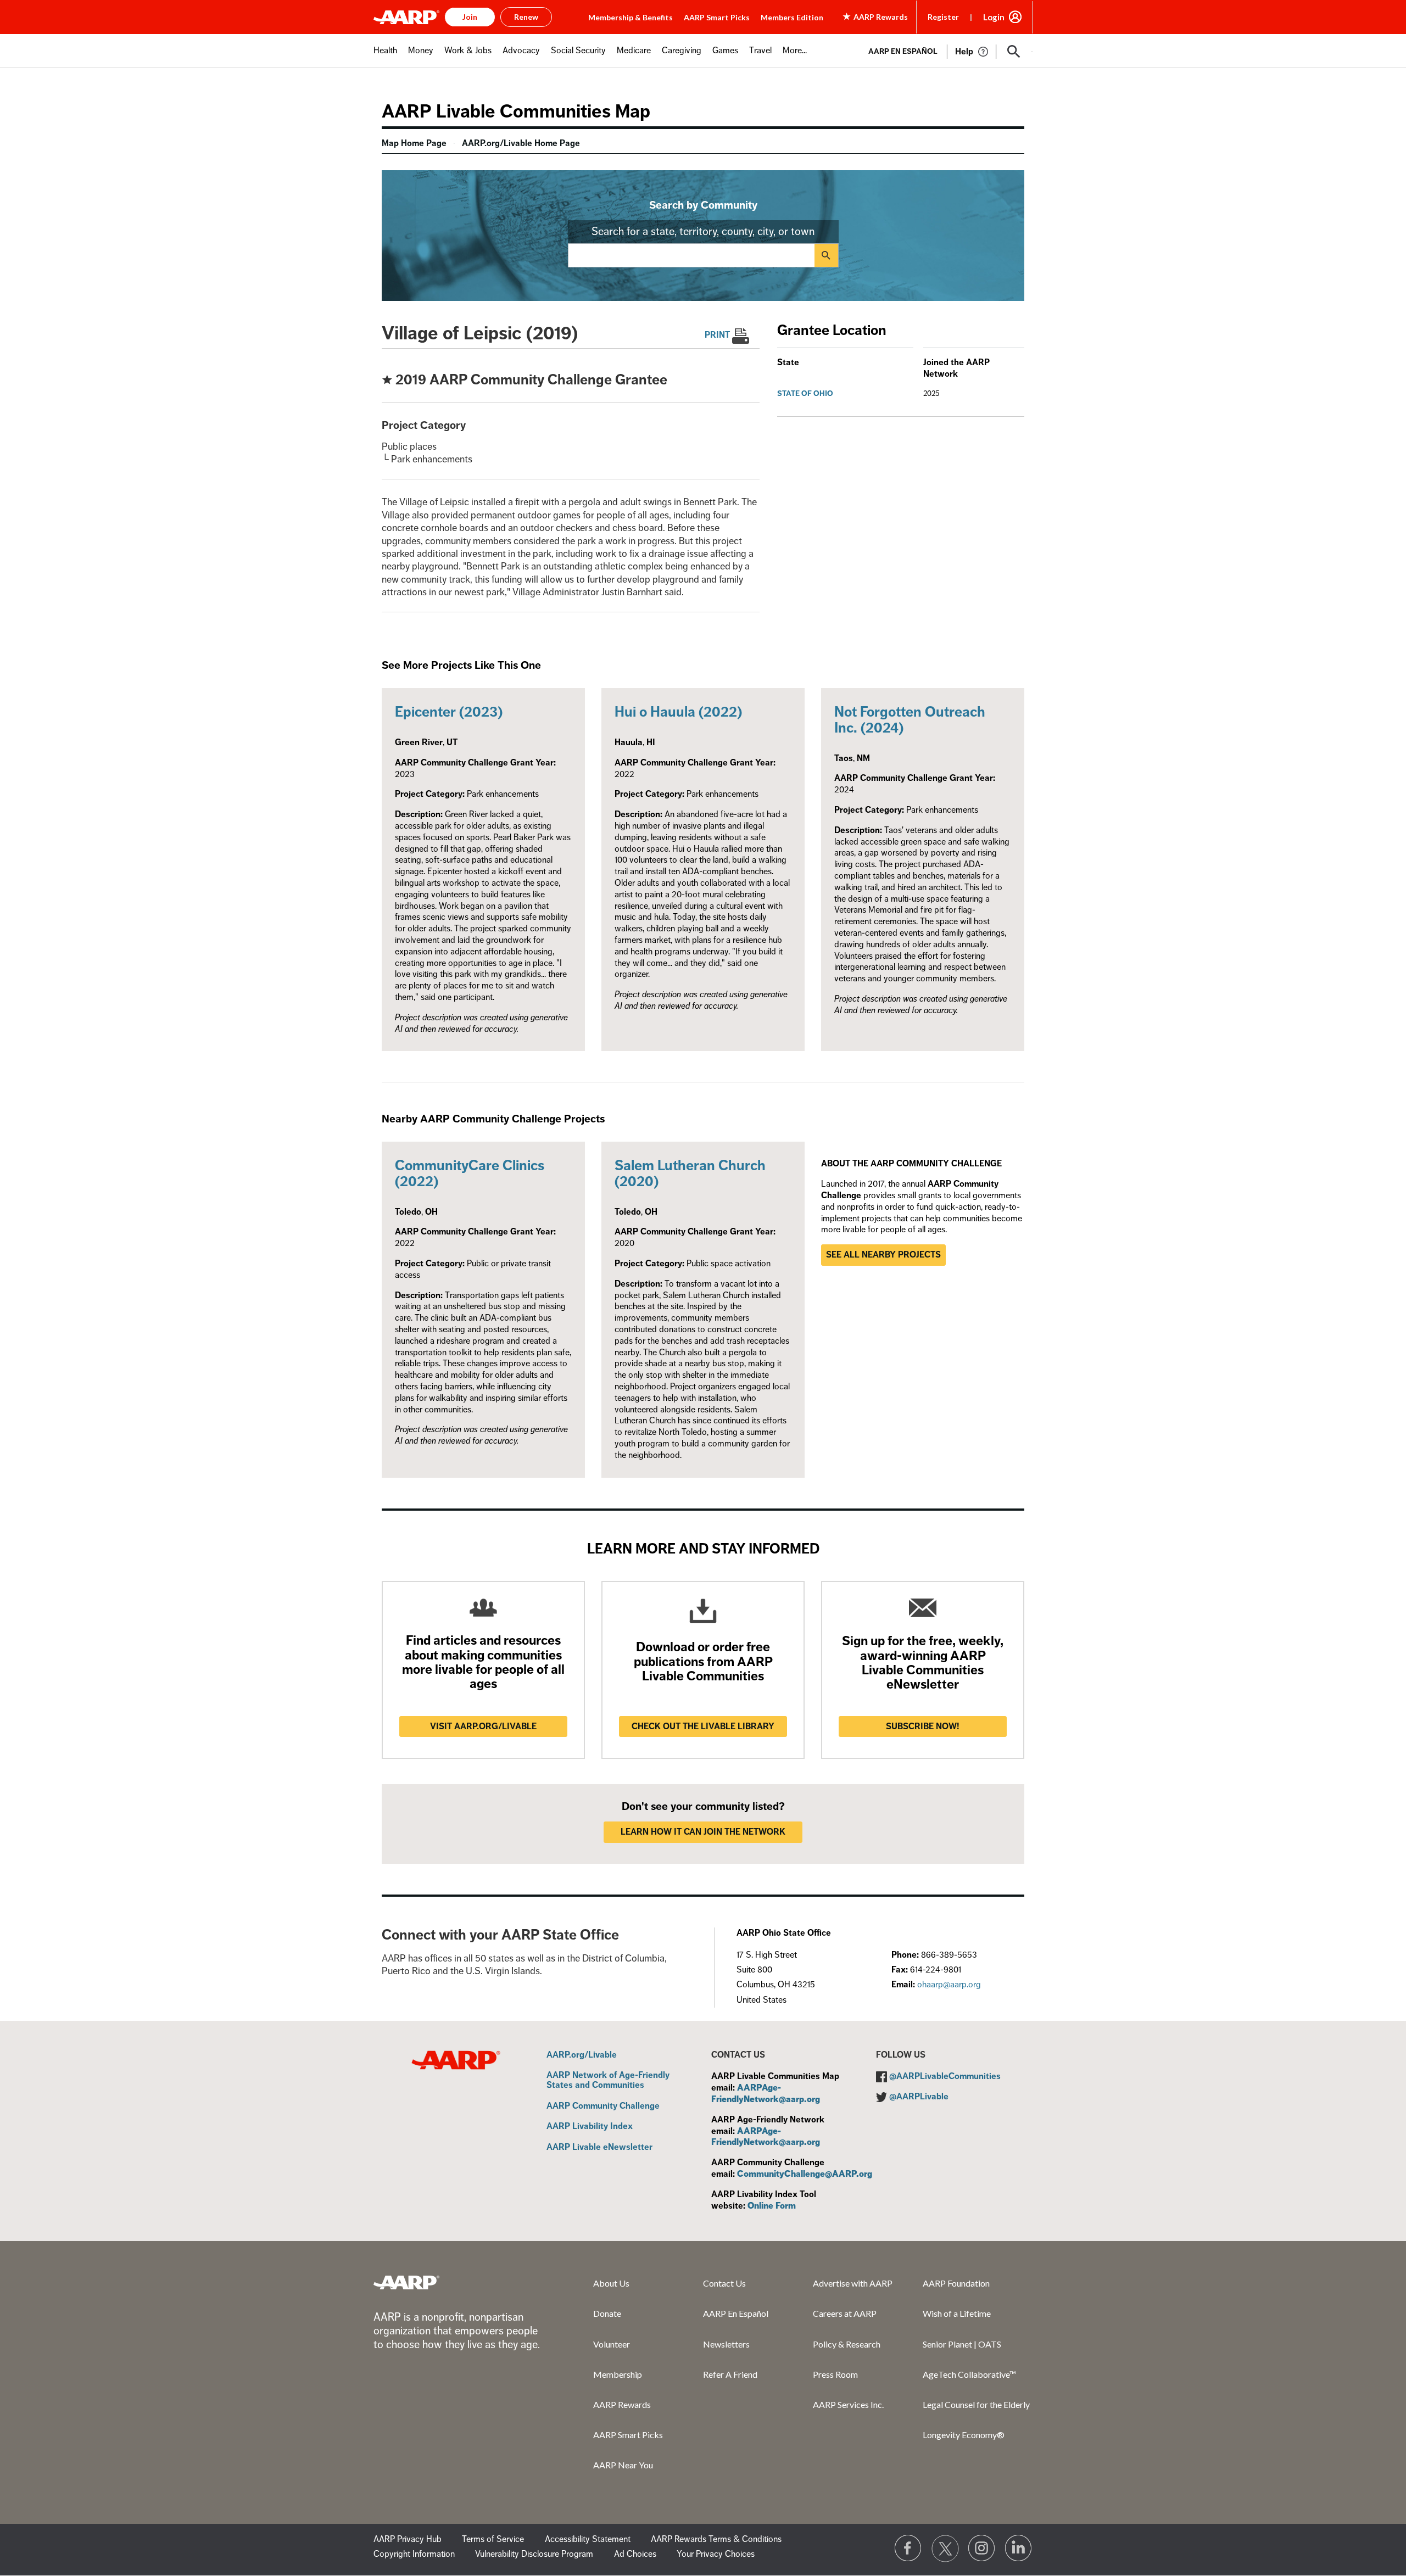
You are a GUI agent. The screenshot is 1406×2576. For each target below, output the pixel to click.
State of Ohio (805, 393)
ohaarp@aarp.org (949, 1985)
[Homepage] (406, 17)
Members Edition (792, 17)
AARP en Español (903, 51)
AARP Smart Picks (717, 17)
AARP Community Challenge (603, 2106)
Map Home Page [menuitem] (414, 143)
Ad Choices (635, 2554)
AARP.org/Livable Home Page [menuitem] (521, 143)
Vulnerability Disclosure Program (534, 2554)
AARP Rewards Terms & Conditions (716, 2539)
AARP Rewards (622, 2404)
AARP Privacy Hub (408, 2539)
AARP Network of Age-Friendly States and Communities (608, 2080)
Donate (607, 2313)
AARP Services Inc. (848, 2404)
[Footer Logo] (406, 2282)
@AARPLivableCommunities (945, 2076)
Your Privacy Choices (716, 2554)
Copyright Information (414, 2554)
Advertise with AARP (853, 2283)
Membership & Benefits (631, 17)
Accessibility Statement (588, 2539)
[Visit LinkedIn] (1019, 2549)
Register (943, 17)
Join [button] (470, 17)
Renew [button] (526, 17)
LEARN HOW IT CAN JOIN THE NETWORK (703, 1832)
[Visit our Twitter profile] (945, 2549)
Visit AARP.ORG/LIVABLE (483, 1726)
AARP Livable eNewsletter (599, 2148)
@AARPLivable (919, 2097)
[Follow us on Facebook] (908, 2549)
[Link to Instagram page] (982, 2549)
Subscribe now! (923, 1726)
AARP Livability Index (590, 2127)
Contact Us (724, 2283)
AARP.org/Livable (582, 2055)
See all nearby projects (883, 1255)
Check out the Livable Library (703, 1726)
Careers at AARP (845, 2313)
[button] (1014, 52)
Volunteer (612, 2344)
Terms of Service (493, 2539)
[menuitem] (385, 56)
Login (994, 17)
